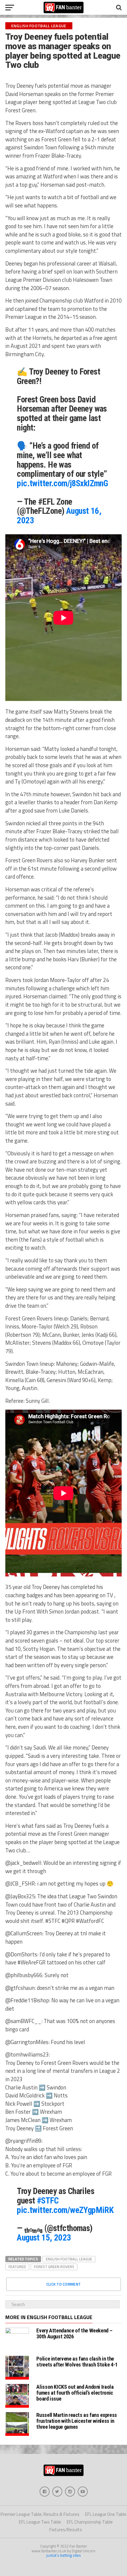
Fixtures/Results (66, 2530)
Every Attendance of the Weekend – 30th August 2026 (74, 2333)
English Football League (69, 2259)
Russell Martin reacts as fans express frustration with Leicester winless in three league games (76, 2421)
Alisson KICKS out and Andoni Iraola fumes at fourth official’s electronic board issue (75, 2393)
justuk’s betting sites (64, 2555)
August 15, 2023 (44, 2238)
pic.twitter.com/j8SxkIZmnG (62, 483)
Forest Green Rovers (54, 2267)
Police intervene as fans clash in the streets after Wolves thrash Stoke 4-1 (77, 2362)
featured (17, 2267)
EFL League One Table (106, 2514)
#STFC (48, 2201)
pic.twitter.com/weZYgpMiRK (65, 2210)
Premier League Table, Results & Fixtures (40, 2514)
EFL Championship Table (90, 2522)
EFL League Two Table (40, 2522)
